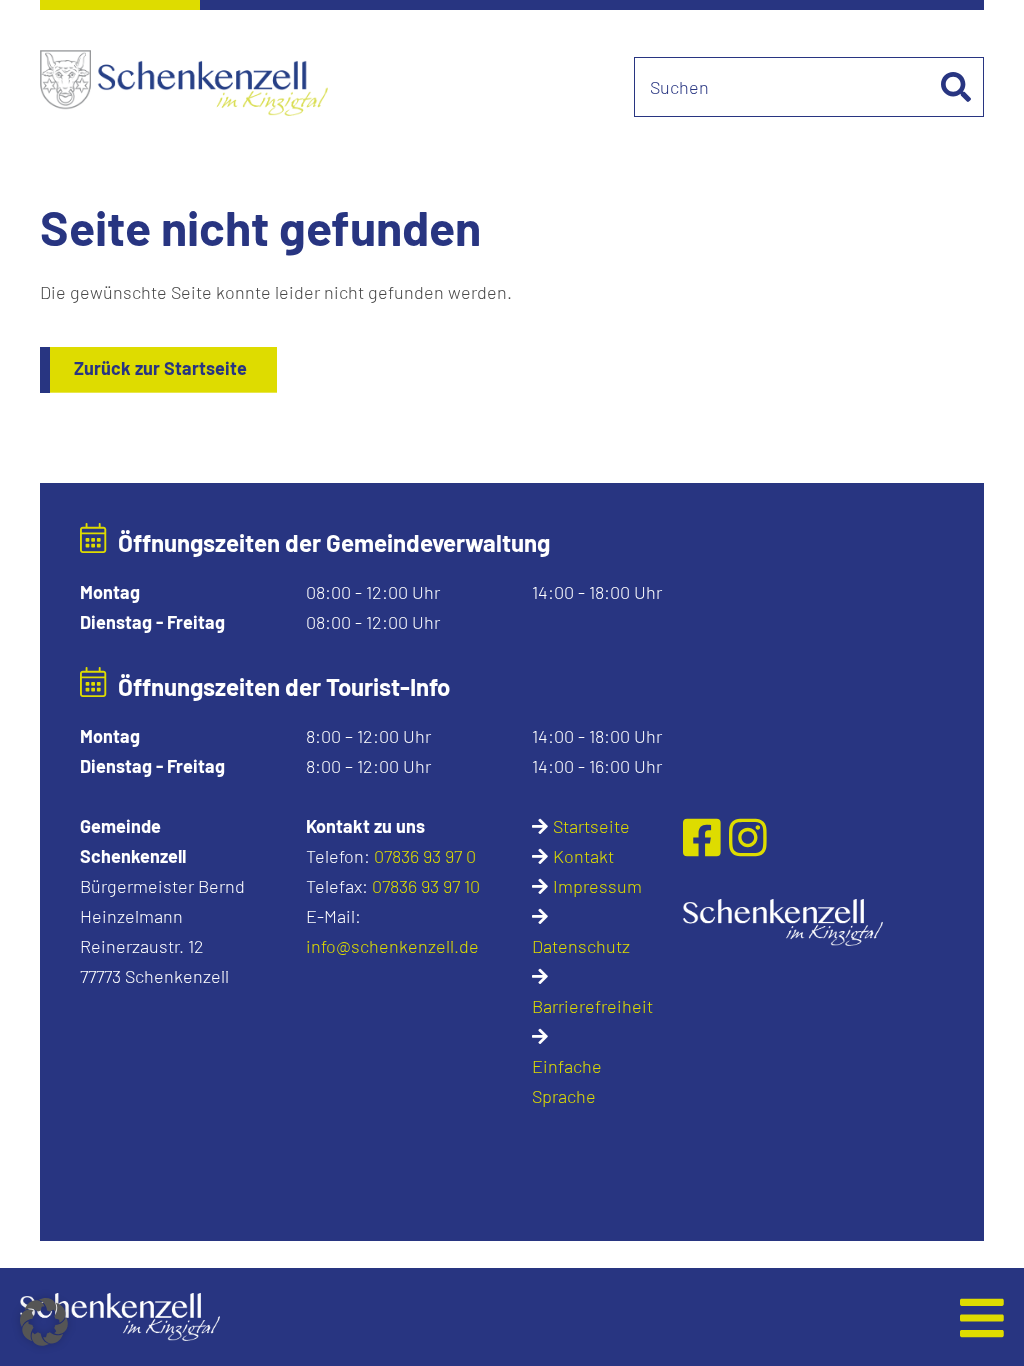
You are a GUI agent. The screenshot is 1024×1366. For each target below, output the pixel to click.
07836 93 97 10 (426, 886)
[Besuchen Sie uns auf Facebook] (706, 836)
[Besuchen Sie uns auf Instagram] (748, 836)
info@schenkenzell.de (392, 946)
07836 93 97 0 (425, 856)
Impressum (597, 886)
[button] (413, 1317)
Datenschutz (581, 946)
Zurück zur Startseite (160, 368)
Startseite (591, 826)
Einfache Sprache (567, 1081)
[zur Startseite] (783, 920)
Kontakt (583, 856)
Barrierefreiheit (592, 1006)
